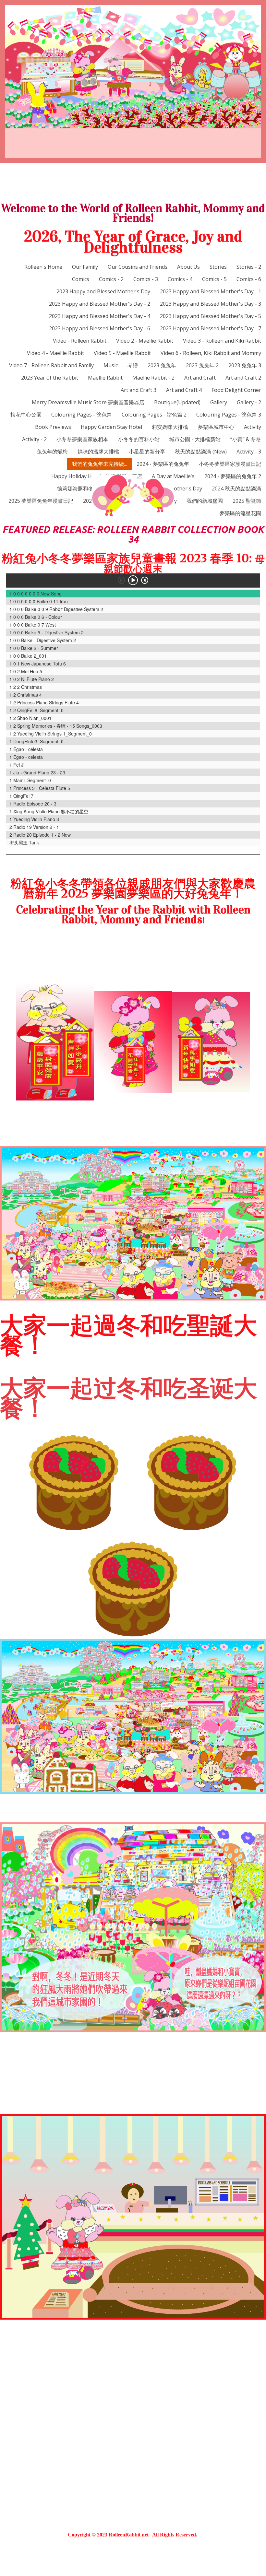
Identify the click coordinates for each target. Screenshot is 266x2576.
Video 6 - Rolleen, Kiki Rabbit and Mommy (211, 353)
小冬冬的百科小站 (139, 439)
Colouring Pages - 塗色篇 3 (229, 415)
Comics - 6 (249, 279)
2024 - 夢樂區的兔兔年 (163, 464)
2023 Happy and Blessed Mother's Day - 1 (211, 291)
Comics (81, 279)
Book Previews (53, 427)
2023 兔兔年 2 (202, 365)
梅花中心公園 (26, 415)
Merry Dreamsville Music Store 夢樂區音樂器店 (88, 402)
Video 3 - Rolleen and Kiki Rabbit (222, 341)
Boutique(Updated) (177, 402)
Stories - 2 (249, 267)
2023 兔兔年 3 (245, 365)
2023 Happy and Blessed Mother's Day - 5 (211, 316)
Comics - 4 (180, 279)
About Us (188, 267)
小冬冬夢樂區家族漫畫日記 (230, 464)
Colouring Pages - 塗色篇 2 (154, 415)
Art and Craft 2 (243, 378)
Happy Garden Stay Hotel (111, 427)
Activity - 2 (34, 439)
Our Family (85, 267)
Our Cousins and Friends (138, 267)
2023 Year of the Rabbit (50, 378)
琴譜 (133, 365)
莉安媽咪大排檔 (170, 427)
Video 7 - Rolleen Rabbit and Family (51, 365)
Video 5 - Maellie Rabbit (122, 353)
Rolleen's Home (43, 267)
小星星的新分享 (147, 452)
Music (111, 365)
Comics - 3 (146, 279)
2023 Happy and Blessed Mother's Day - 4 (100, 316)
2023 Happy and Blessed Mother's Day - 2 (100, 304)
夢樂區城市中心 (216, 427)
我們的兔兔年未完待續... (99, 464)
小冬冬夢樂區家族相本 (82, 439)
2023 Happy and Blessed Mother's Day (103, 291)
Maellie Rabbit (105, 378)
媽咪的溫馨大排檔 (98, 452)
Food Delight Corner (236, 390)
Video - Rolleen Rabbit (80, 341)
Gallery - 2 (249, 402)
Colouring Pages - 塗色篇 (82, 415)
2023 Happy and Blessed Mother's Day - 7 (211, 328)
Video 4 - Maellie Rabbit (55, 353)
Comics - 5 (214, 279)
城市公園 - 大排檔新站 (195, 439)
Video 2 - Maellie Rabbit (145, 341)
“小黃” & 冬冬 (246, 439)
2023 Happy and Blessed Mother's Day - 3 (211, 304)
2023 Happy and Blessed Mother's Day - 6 (100, 328)
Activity (253, 427)
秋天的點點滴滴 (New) (201, 452)
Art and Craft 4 (184, 390)
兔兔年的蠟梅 (52, 452)
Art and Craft (200, 378)
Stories (218, 267)
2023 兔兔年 (162, 365)
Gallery (219, 402)
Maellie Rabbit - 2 (153, 378)
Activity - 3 (249, 452)
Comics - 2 (111, 279)
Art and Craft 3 (139, 390)
